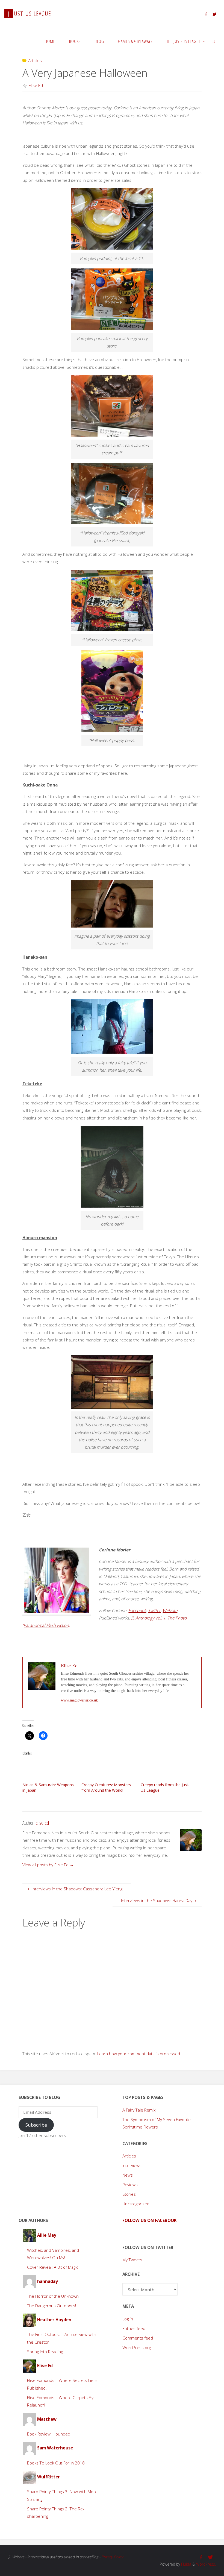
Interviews (132, 2165)
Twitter (154, 1610)
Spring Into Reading (45, 2352)
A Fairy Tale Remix (139, 2110)
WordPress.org (137, 2347)
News (128, 2175)
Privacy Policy (112, 2557)
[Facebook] (206, 14)
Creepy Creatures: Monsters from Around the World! (106, 1787)
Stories (129, 2194)
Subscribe (36, 2125)
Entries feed (134, 2328)
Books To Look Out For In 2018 (56, 2463)
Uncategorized (136, 2204)
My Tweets (132, 2260)
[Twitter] (214, 14)
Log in (128, 2319)
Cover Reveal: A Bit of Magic (53, 2267)
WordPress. (206, 2564)
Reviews (130, 2185)
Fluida (186, 2564)
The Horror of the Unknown (53, 2296)
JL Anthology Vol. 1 (148, 1618)
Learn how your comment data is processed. (139, 2054)
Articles (35, 60)
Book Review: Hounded (49, 2434)
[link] (214, 41)
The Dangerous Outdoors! (51, 2306)
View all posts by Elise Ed (48, 1865)
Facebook (137, 1610)
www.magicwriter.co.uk (79, 1700)
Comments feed (138, 2338)
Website (170, 1610)
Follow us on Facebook (150, 2220)
